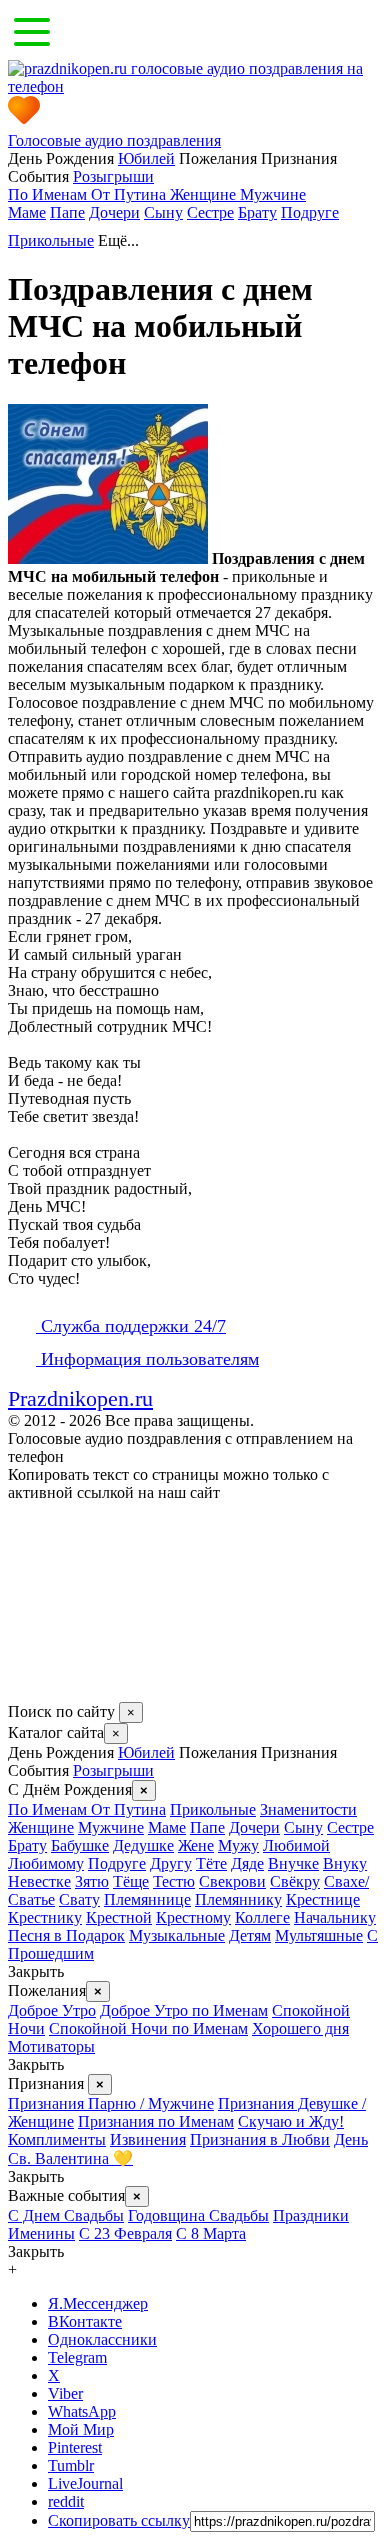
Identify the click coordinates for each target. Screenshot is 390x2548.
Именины (41, 2233)
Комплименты (57, 2139)
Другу (171, 1863)
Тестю (174, 1881)
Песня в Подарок (66, 1935)
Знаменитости (308, 1809)
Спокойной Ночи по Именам (148, 2028)
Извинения (148, 2139)
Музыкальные (177, 1935)
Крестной (119, 1917)
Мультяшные (319, 1935)
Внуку (345, 1863)
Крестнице (323, 1899)
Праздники (311, 2215)
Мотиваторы (51, 2046)
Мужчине (273, 194)
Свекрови (232, 1881)
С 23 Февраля (125, 2233)
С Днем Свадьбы (66, 2215)
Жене (196, 1845)
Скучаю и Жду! (291, 2121)
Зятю (92, 1881)
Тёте (211, 1863)
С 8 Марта (211, 2233)
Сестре (210, 212)
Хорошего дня (300, 2028)
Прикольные (51, 240)
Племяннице (147, 1899)
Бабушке (80, 1845)
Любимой (296, 1845)
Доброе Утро (52, 2010)
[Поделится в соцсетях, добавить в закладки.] (29, 1692)
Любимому (46, 1863)
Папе (67, 212)
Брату (257, 212)
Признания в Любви (260, 2139)
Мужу (238, 1845)
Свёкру (295, 1881)
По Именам (49, 194)
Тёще (131, 1881)
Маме (27, 212)
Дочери (114, 212)
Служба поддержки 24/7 (131, 1326)
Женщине (205, 194)
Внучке (293, 1863)
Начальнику (335, 1917)
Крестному (193, 1917)
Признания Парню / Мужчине (111, 2103)
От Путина (130, 194)
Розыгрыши (113, 176)
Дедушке (143, 1845)
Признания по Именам (156, 2121)
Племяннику (238, 1899)
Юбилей (146, 158)
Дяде (247, 1863)
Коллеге (262, 1917)
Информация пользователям (147, 1359)
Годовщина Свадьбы (198, 2215)
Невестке (39, 1881)
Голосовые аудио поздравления (114, 140)
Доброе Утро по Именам (184, 2010)
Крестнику (45, 1917)
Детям (250, 1935)
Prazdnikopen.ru (80, 1398)
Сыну (163, 212)
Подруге (310, 212)
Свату (79, 1899)
